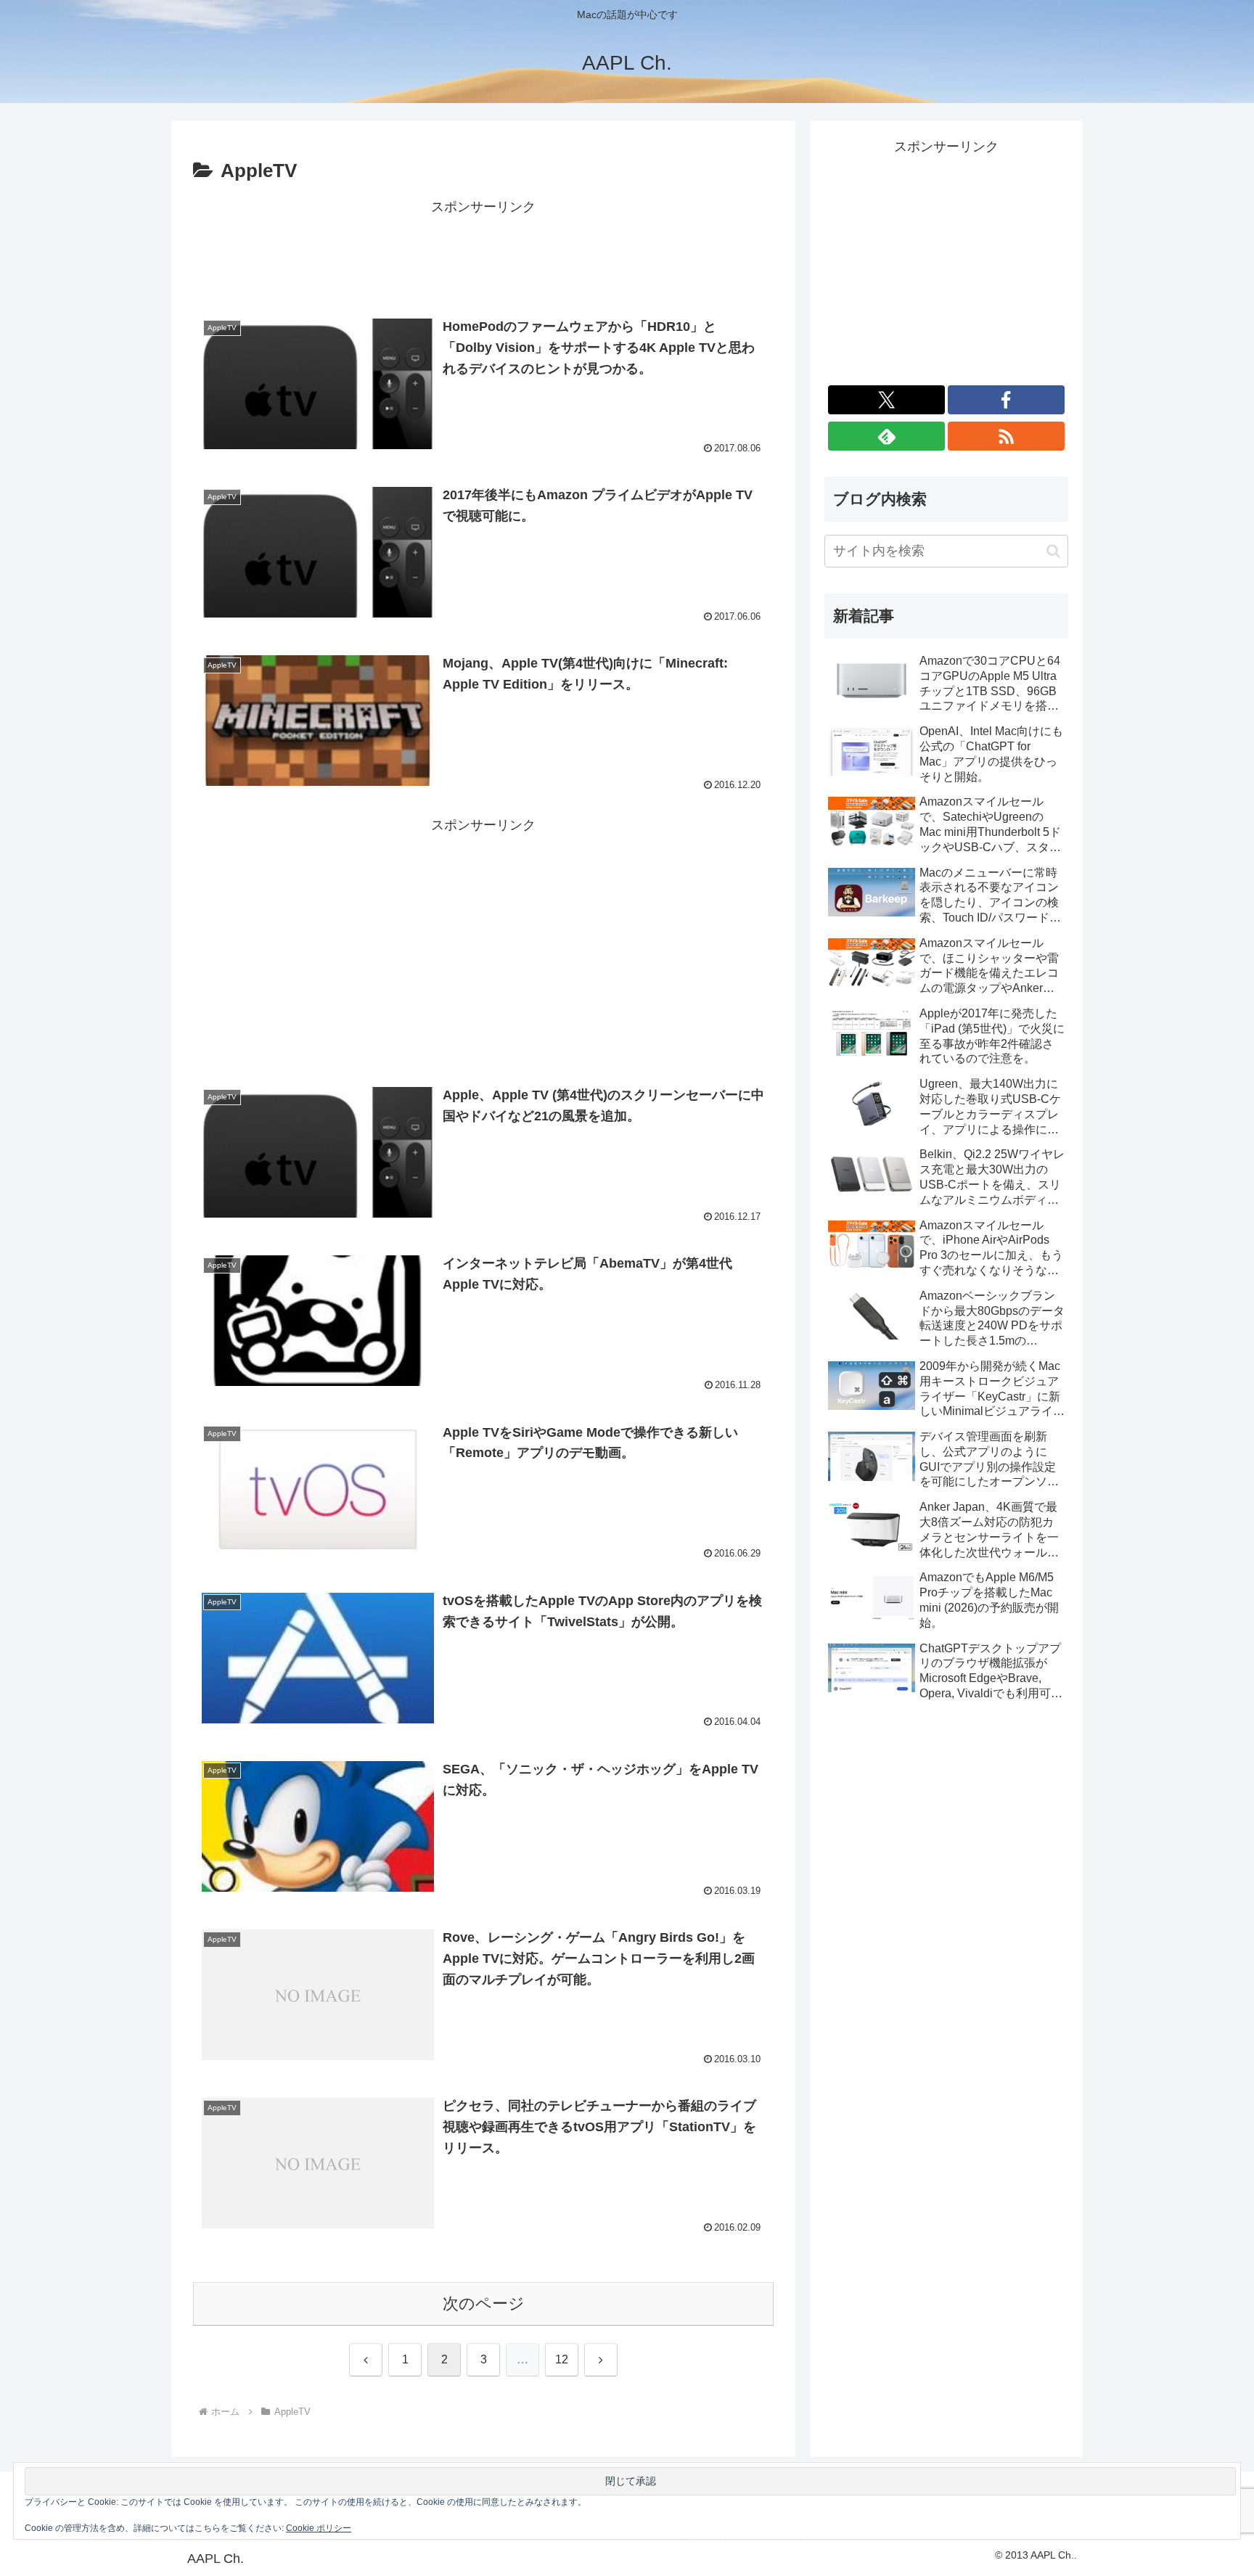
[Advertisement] (483, 252)
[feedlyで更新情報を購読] (886, 436)
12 (562, 2359)
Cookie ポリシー (319, 2528)
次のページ (484, 2304)
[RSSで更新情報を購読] (1006, 436)
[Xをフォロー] (886, 400)
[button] (1053, 551)
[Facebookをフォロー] (1006, 400)
